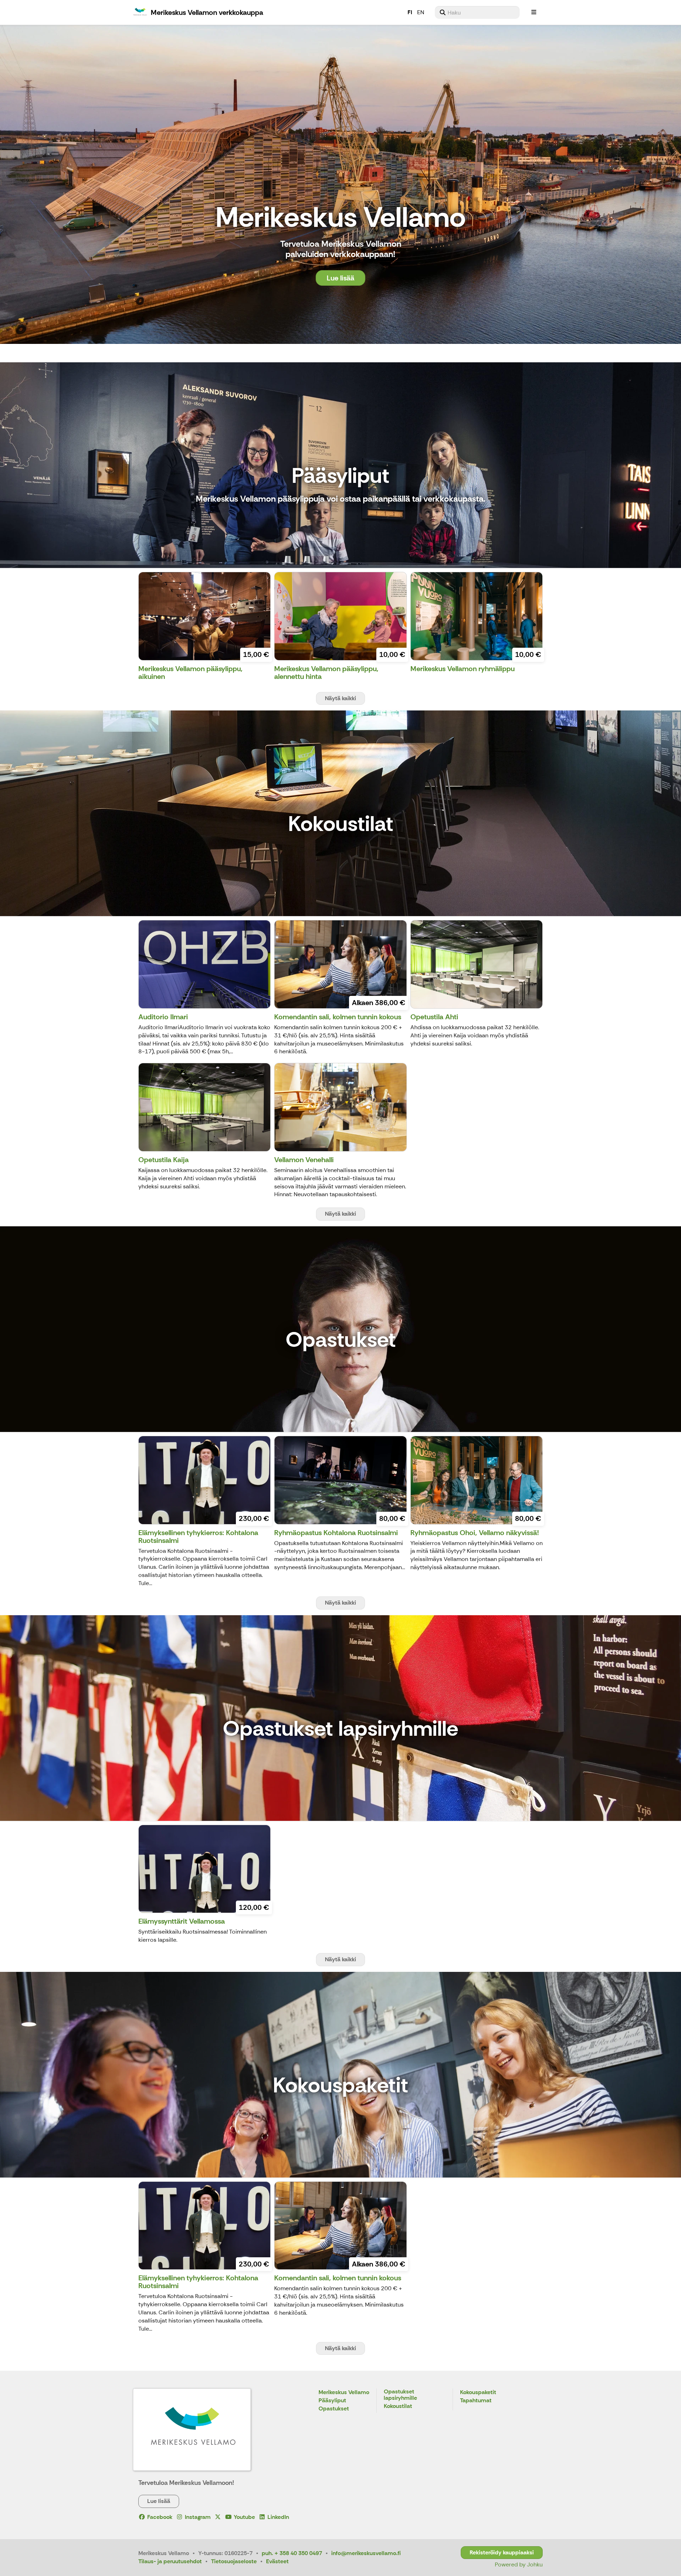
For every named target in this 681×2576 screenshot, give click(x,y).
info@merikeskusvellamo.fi (366, 2553)
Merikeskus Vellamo (344, 2393)
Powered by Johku (519, 2564)
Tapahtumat (476, 2401)
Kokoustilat (398, 2406)
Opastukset (334, 2409)
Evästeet (277, 2561)
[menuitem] (477, 12)
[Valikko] (534, 12)
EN (421, 12)
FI (410, 12)
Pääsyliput (332, 2401)
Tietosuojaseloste (234, 2561)
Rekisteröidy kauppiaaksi (502, 2552)
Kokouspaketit (478, 2393)
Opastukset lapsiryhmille (400, 2395)
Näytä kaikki (340, 698)
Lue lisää (340, 278)
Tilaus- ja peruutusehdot (170, 2561)
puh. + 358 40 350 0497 (292, 2553)
